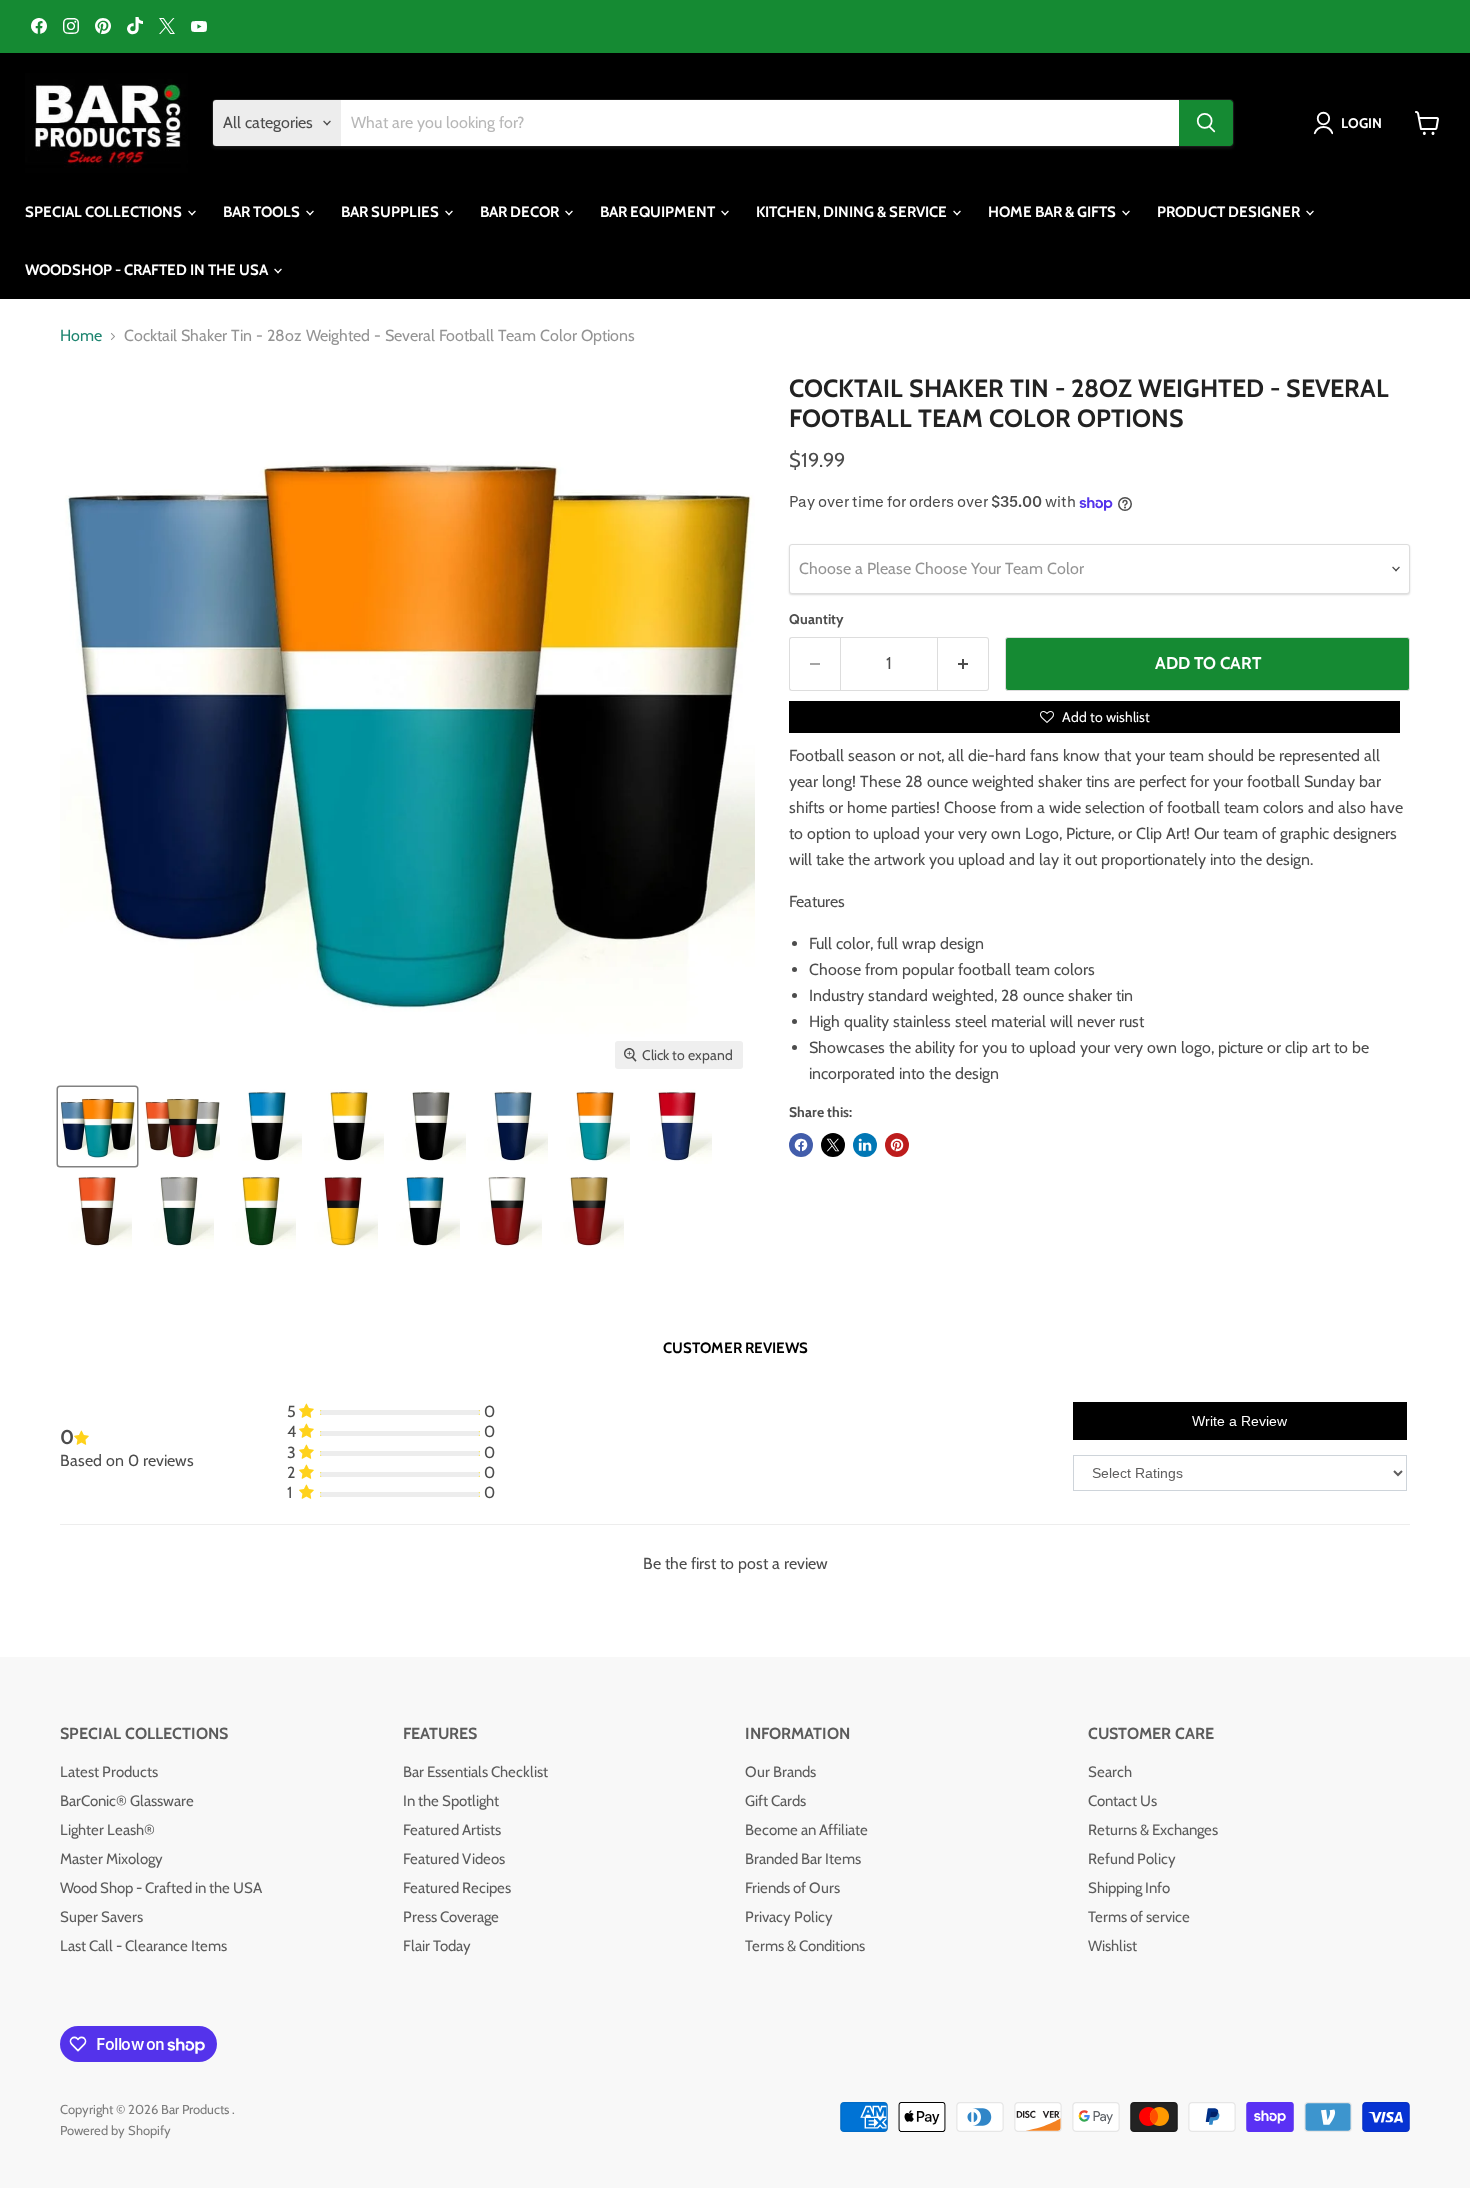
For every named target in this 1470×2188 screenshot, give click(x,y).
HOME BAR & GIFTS (1053, 212)
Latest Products (109, 1772)
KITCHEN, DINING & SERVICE (853, 212)
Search (1110, 1772)
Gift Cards (775, 1801)
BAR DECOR (521, 212)
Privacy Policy (789, 1917)
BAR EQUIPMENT (659, 212)
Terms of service (1139, 1917)
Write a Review (1239, 1421)
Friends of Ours (792, 1888)
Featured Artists (452, 1830)
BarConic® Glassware (127, 1801)
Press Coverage (451, 1917)
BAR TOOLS (263, 212)
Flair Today (437, 1946)
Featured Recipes (457, 1888)
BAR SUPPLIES (391, 212)
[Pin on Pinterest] (897, 1145)
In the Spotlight (451, 1801)
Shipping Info (1129, 1888)
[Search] (1206, 123)
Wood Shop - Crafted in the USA (161, 1888)
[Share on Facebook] (801, 1145)
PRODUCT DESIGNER (1230, 212)
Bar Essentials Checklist (475, 1772)
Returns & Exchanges (1153, 1830)
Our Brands (780, 1772)
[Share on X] (833, 1145)
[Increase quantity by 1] (963, 664)
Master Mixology (111, 1859)
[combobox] (760, 123)
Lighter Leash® (107, 1830)
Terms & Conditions (805, 1946)
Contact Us (1122, 1801)
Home (81, 336)
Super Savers (101, 1917)
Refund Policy (1132, 1859)
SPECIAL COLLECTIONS (105, 212)
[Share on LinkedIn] (865, 1145)
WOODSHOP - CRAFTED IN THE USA (148, 270)
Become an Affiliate (806, 1830)
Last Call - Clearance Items (143, 1946)
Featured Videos (454, 1859)
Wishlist (1112, 1946)
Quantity (816, 619)
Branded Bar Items (803, 1859)
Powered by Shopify (115, 2130)
